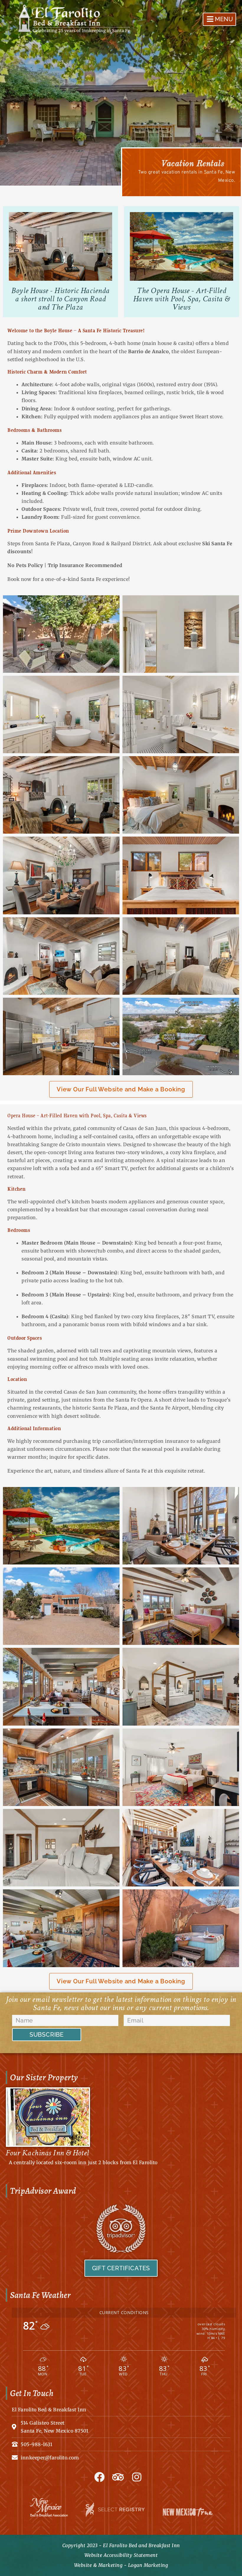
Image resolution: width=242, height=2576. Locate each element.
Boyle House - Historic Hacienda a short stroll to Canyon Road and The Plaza (60, 299)
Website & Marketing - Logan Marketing (121, 2565)
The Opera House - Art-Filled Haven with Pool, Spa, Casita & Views (182, 299)
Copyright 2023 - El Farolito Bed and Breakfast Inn (121, 2545)
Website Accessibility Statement (121, 2555)
